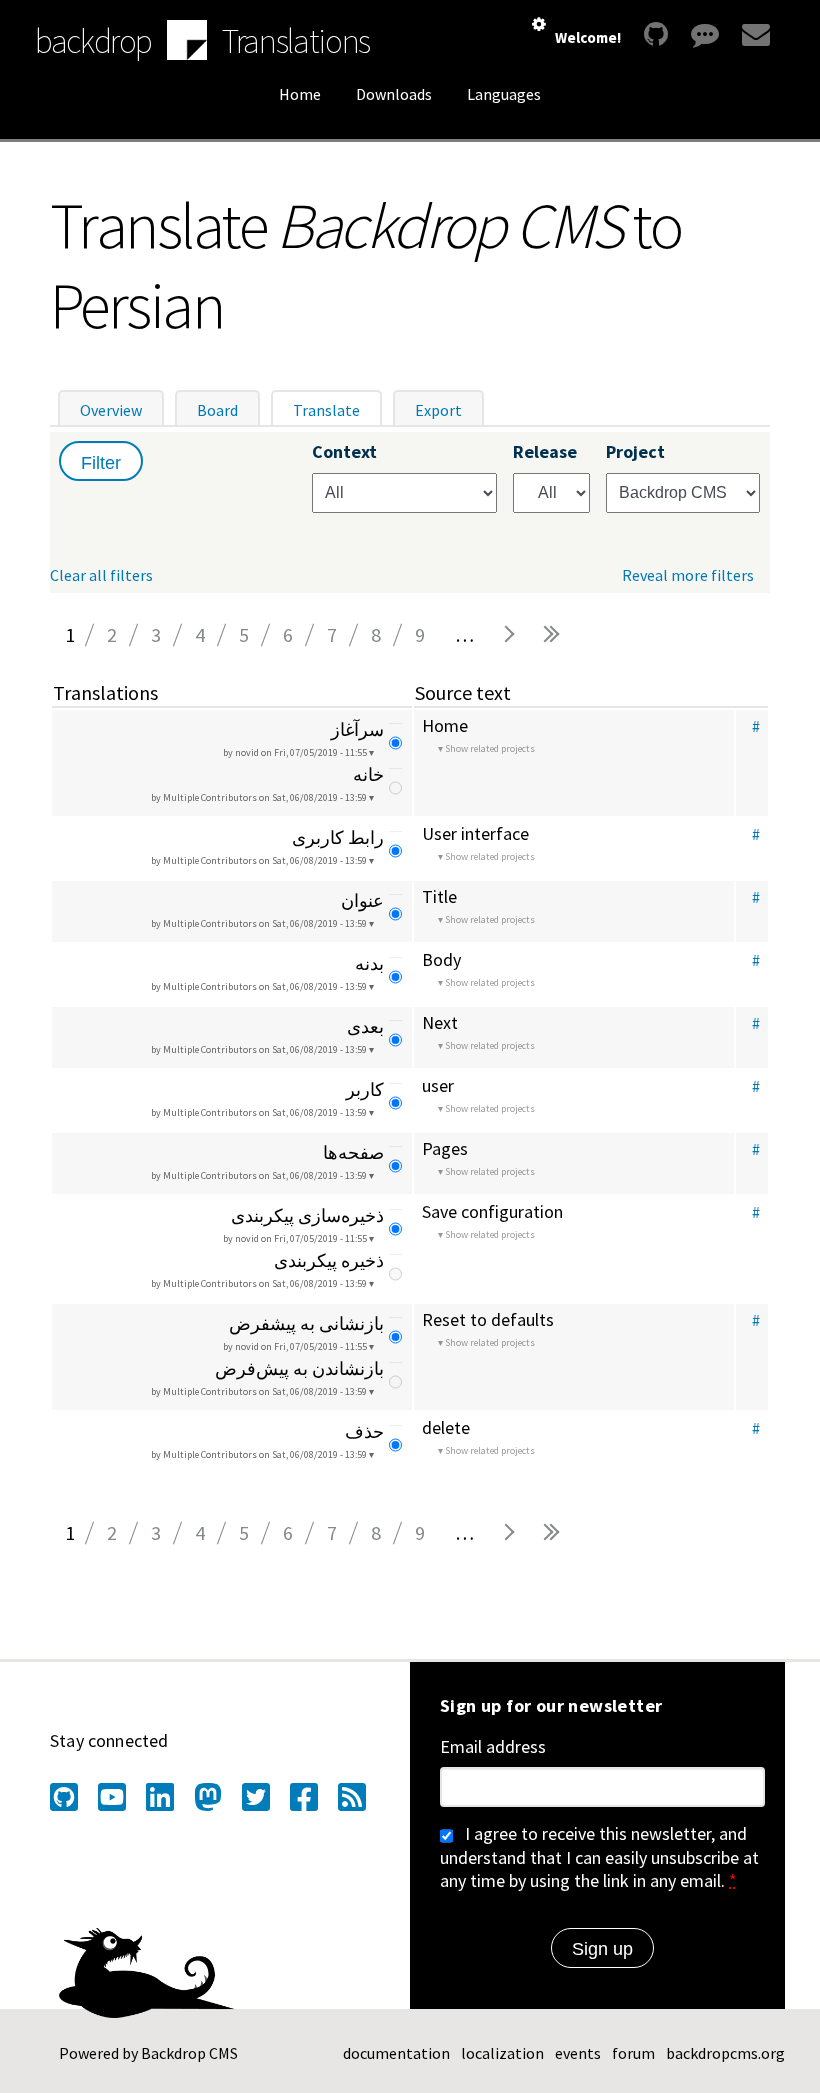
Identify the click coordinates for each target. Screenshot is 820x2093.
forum (633, 2053)
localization (502, 2053)
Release (545, 452)
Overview (111, 410)
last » (552, 635)
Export (438, 410)
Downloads (394, 94)
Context (344, 452)
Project (635, 452)
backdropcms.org (725, 2053)
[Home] (187, 42)
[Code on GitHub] (656, 34)
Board (217, 410)
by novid (295, 752)
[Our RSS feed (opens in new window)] (352, 1797)
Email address (493, 1747)
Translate (337, 410)
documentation (396, 2053)
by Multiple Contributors (259, 797)
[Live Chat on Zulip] (705, 34)
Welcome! (588, 37)
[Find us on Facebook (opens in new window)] (304, 1797)
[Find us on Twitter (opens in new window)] (256, 1797)
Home (300, 94)
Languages (504, 94)
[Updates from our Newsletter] (753, 34)
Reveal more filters (688, 575)
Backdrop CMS (189, 2053)
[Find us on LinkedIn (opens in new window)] (160, 1797)
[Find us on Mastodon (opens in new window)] (208, 1797)
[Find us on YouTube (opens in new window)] (112, 1797)
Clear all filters (101, 575)
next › (508, 635)
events (578, 2053)
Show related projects (490, 748)
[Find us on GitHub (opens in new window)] (64, 1797)
